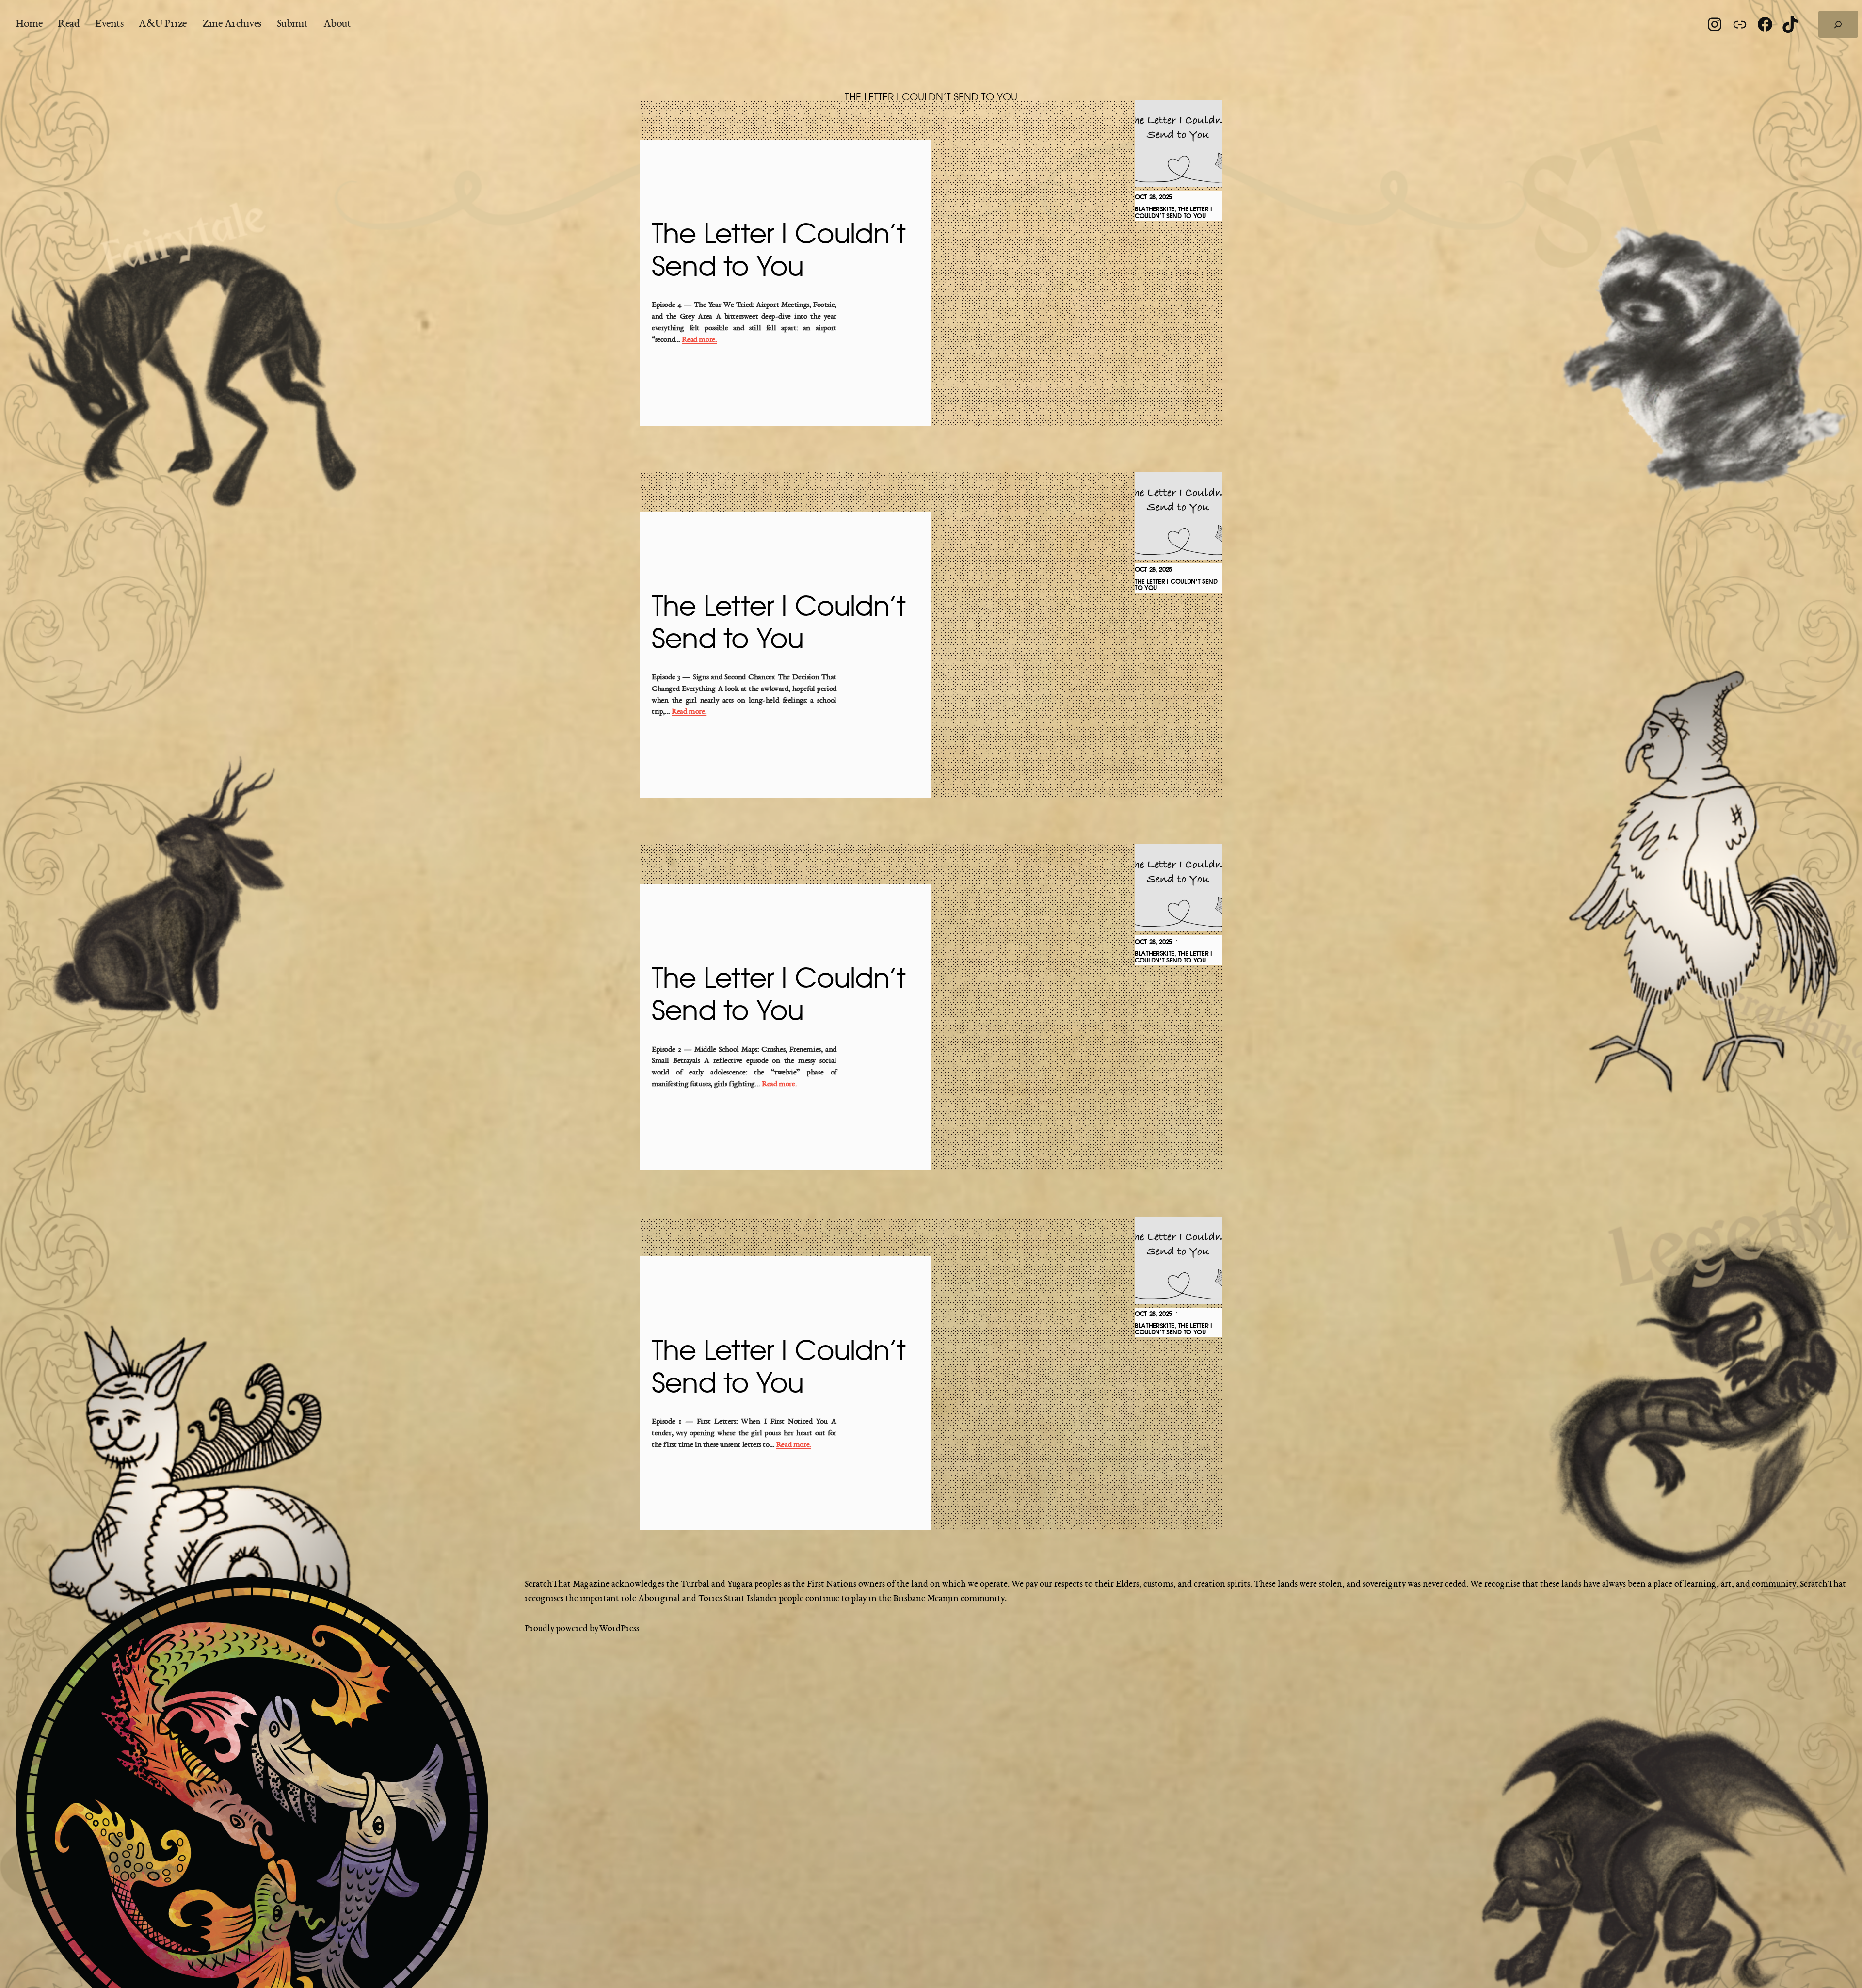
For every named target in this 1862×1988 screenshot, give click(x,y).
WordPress (619, 1629)
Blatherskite (1155, 209)
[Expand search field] (1838, 24)
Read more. (699, 340)
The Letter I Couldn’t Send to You (779, 251)
